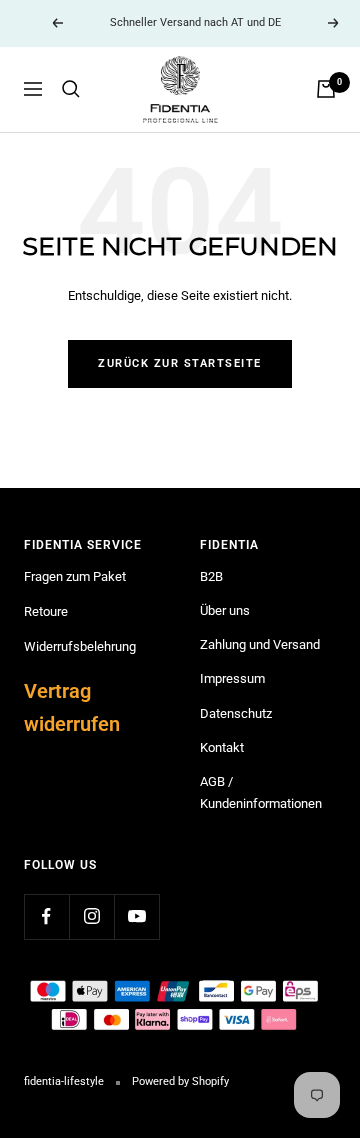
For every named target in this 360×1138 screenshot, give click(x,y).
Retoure (46, 611)
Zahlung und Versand (260, 644)
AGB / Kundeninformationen (261, 792)
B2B (211, 576)
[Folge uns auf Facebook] (46, 916)
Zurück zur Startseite (180, 363)
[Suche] (71, 89)
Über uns (225, 610)
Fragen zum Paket (75, 576)
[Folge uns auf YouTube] (136, 916)
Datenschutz (236, 713)
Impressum (232, 678)
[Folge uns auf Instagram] (91, 916)
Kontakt (222, 747)
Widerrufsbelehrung (80, 646)
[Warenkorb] (326, 89)
